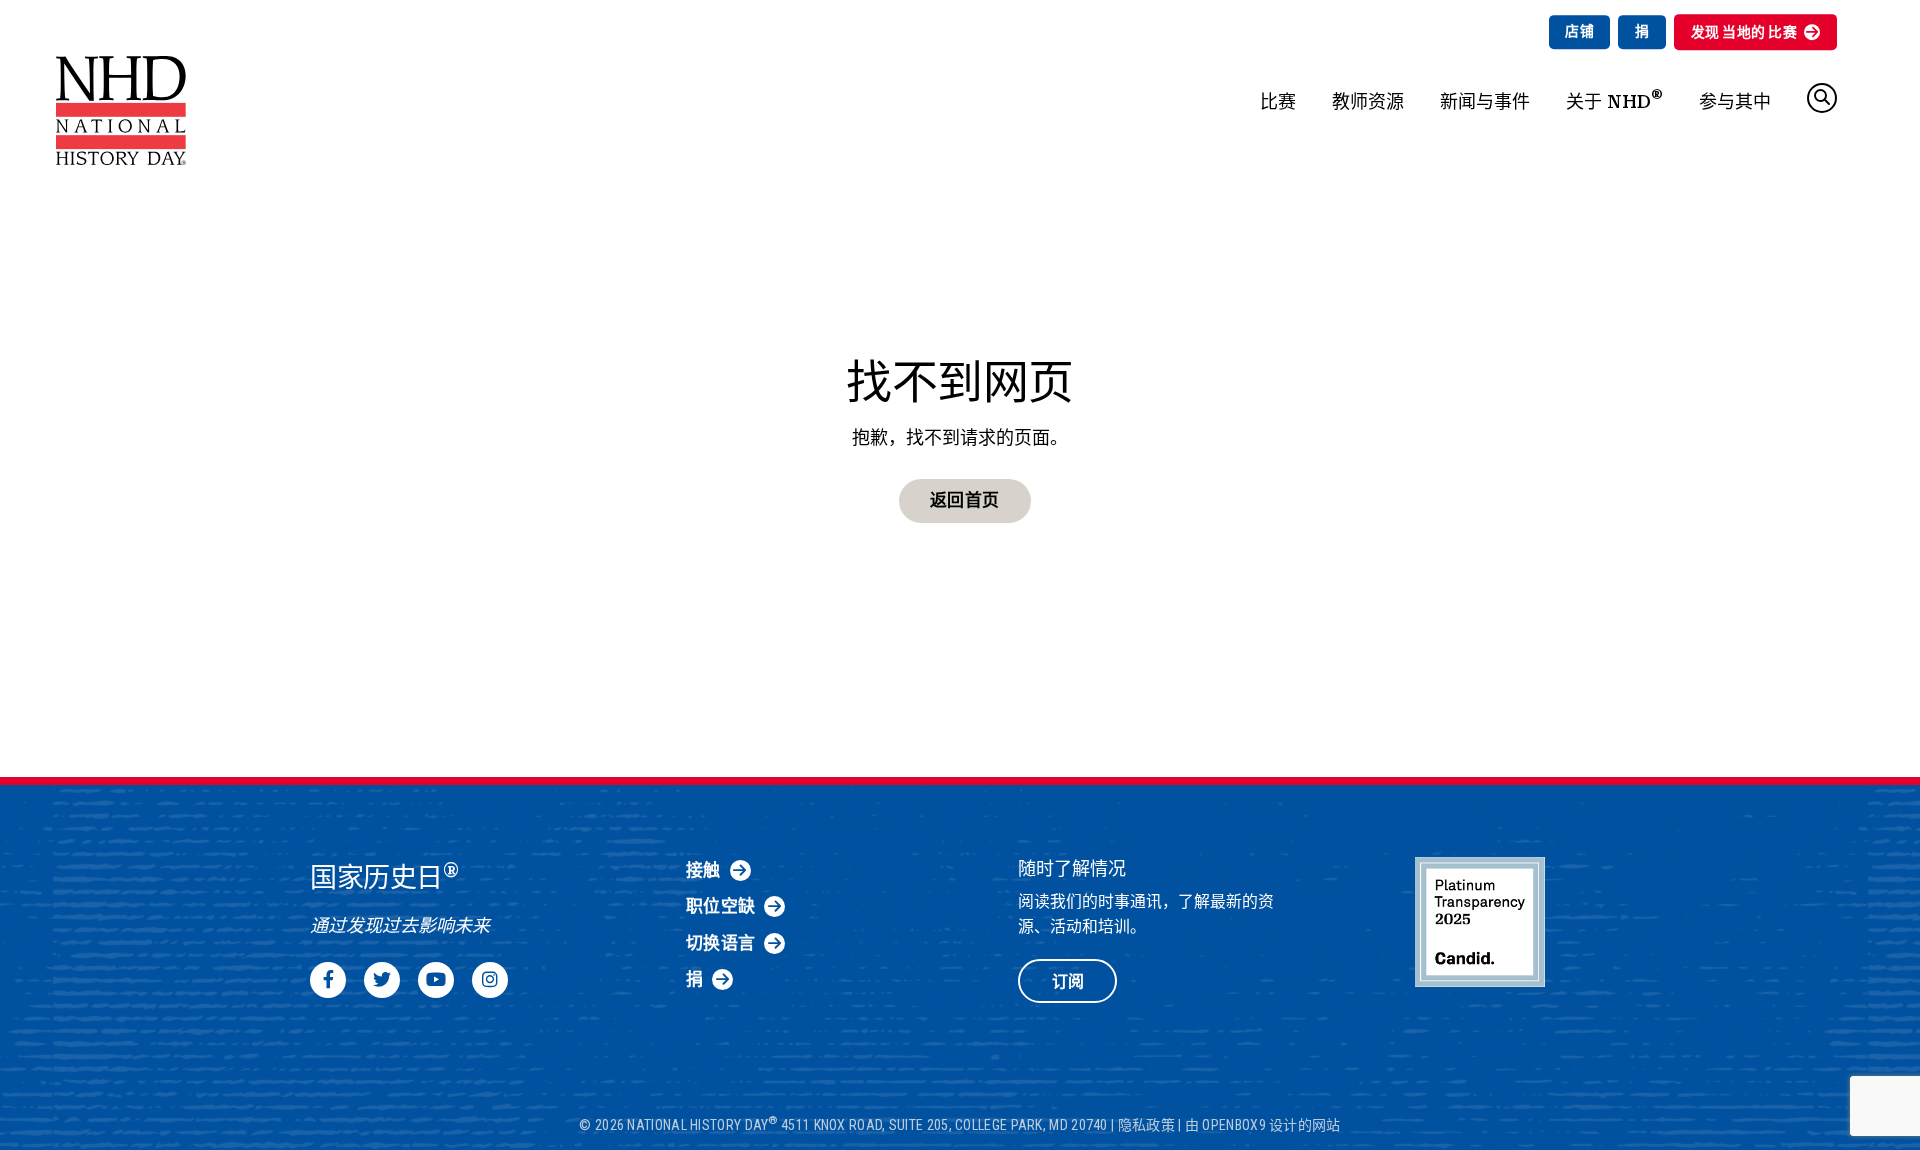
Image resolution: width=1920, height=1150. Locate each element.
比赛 (1278, 101)
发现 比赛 (1744, 32)
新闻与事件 (1485, 101)
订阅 (1068, 981)
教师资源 (1368, 101)
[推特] (382, 980)
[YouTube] (436, 980)
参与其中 (1735, 101)
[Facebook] (328, 980)
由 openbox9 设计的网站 (1263, 1125)
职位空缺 (720, 906)
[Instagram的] (490, 980)
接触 (703, 870)
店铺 (1579, 31)
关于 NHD (1614, 99)
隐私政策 (1146, 1125)
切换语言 (720, 943)
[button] (1822, 98)
